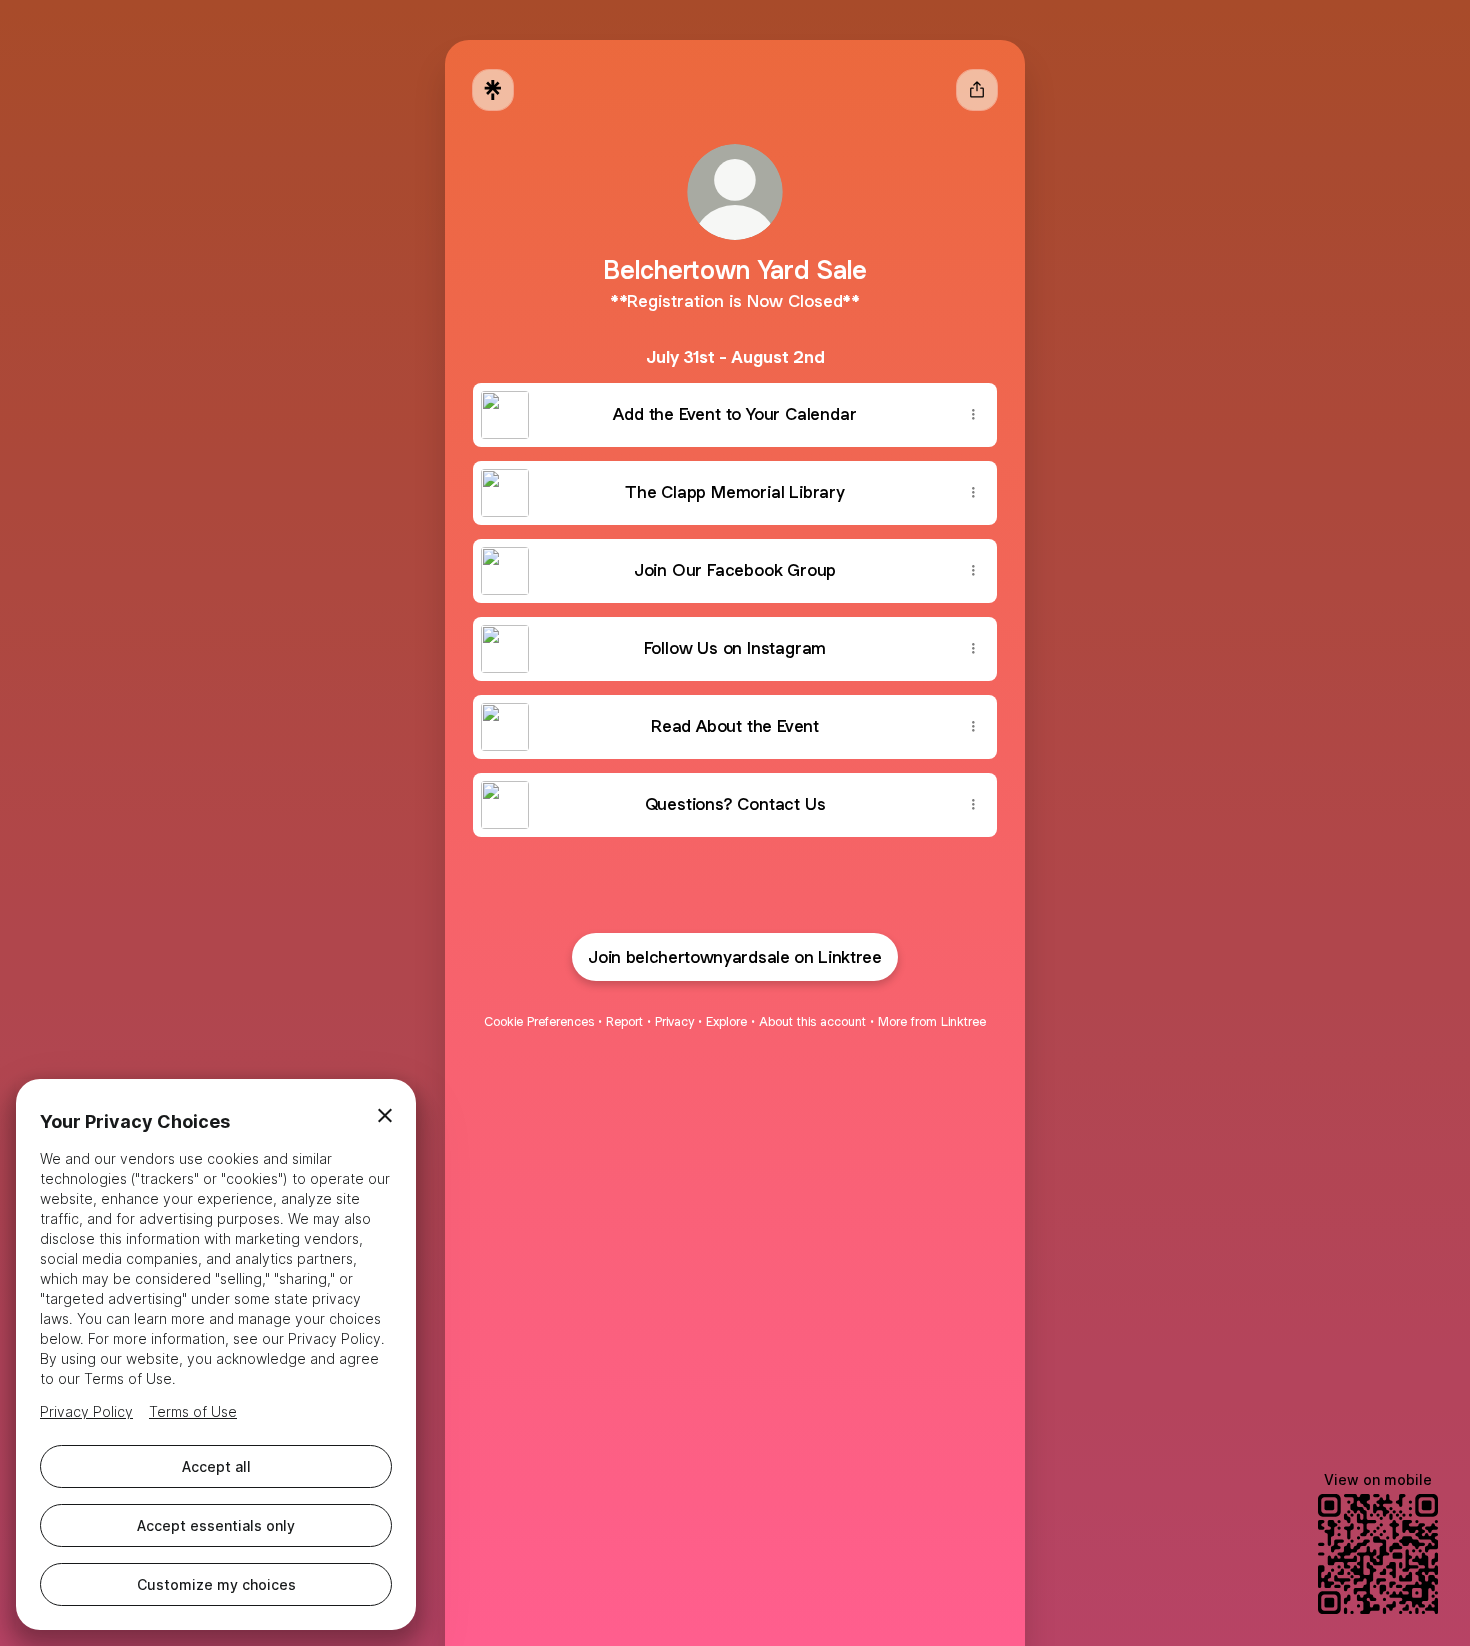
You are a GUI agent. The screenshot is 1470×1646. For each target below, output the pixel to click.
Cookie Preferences (539, 1021)
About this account (812, 1021)
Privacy (674, 1021)
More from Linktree (932, 1021)
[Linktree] (493, 90)
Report (624, 1021)
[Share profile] (977, 90)
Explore (726, 1021)
